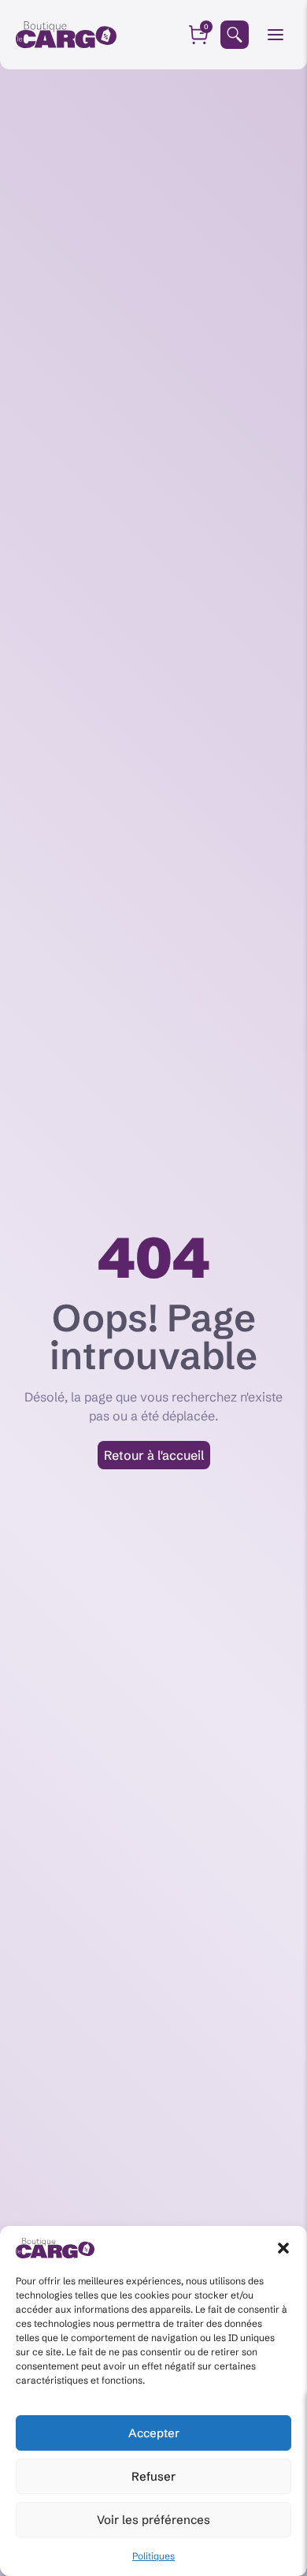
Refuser (153, 2476)
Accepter (154, 2433)
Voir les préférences (153, 2520)
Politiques (153, 2556)
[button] (283, 2248)
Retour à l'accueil (154, 1455)
